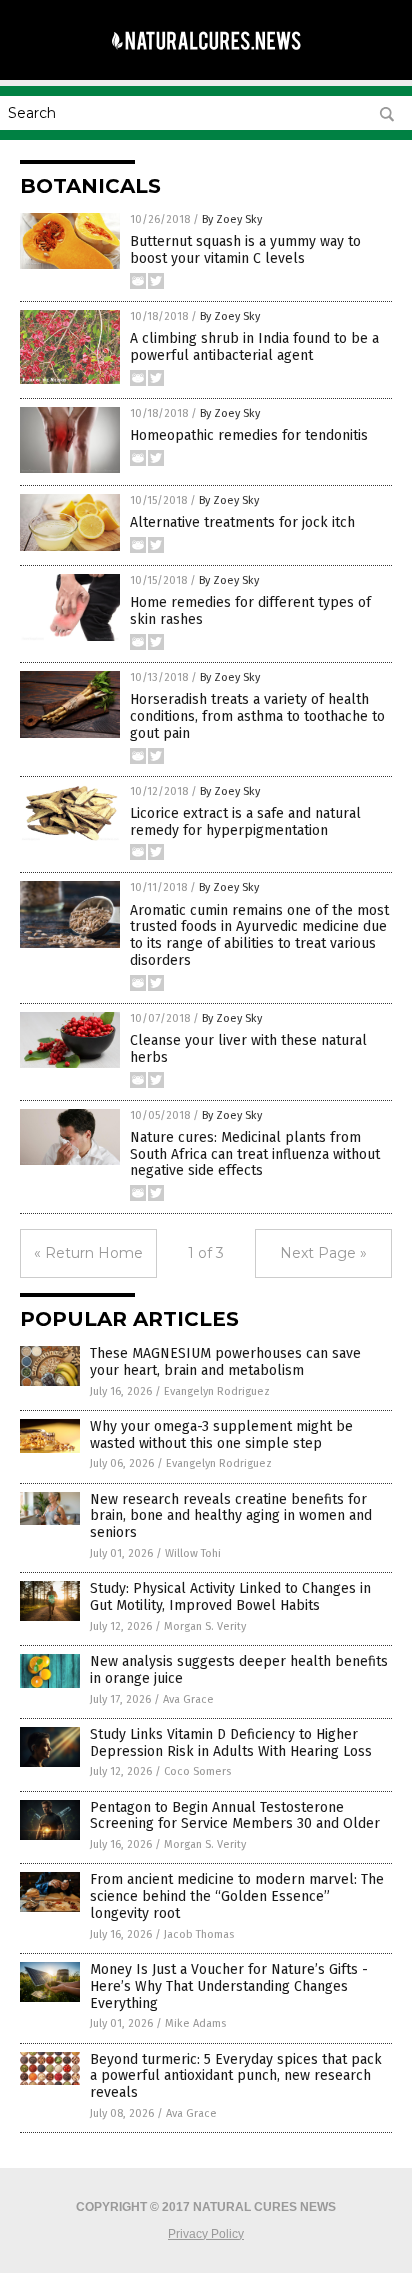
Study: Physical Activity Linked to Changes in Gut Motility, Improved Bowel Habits (230, 1597)
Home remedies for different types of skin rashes (250, 611)
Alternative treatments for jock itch (242, 522)
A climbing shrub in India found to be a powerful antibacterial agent (254, 347)
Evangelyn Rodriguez (217, 1391)
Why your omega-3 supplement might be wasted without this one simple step (221, 1435)
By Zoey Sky (232, 219)
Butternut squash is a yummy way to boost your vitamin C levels (245, 250)
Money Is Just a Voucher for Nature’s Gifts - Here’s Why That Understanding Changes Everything (229, 1986)
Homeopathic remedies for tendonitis (249, 435)
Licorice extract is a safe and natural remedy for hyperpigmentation (245, 822)
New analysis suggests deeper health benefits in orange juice (239, 1670)
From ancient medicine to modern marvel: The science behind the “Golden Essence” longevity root (237, 1896)
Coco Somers (197, 1771)
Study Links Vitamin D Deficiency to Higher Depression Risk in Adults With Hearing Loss (231, 1743)
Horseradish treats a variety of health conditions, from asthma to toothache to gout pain (257, 716)
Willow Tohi (193, 1553)
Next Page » (323, 1253)
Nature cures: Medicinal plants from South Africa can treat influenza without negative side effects (255, 1154)
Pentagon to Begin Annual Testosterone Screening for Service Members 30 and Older (235, 1816)
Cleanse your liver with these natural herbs (248, 1049)
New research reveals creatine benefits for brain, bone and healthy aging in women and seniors (231, 1516)
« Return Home (88, 1253)
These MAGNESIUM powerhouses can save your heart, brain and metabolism (225, 1362)
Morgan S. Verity (205, 1626)
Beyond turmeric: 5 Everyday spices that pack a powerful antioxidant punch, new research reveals (236, 2076)
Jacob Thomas (199, 1934)
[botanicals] (206, 59)
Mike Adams (195, 2023)
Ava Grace (188, 1699)
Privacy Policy (206, 2234)
